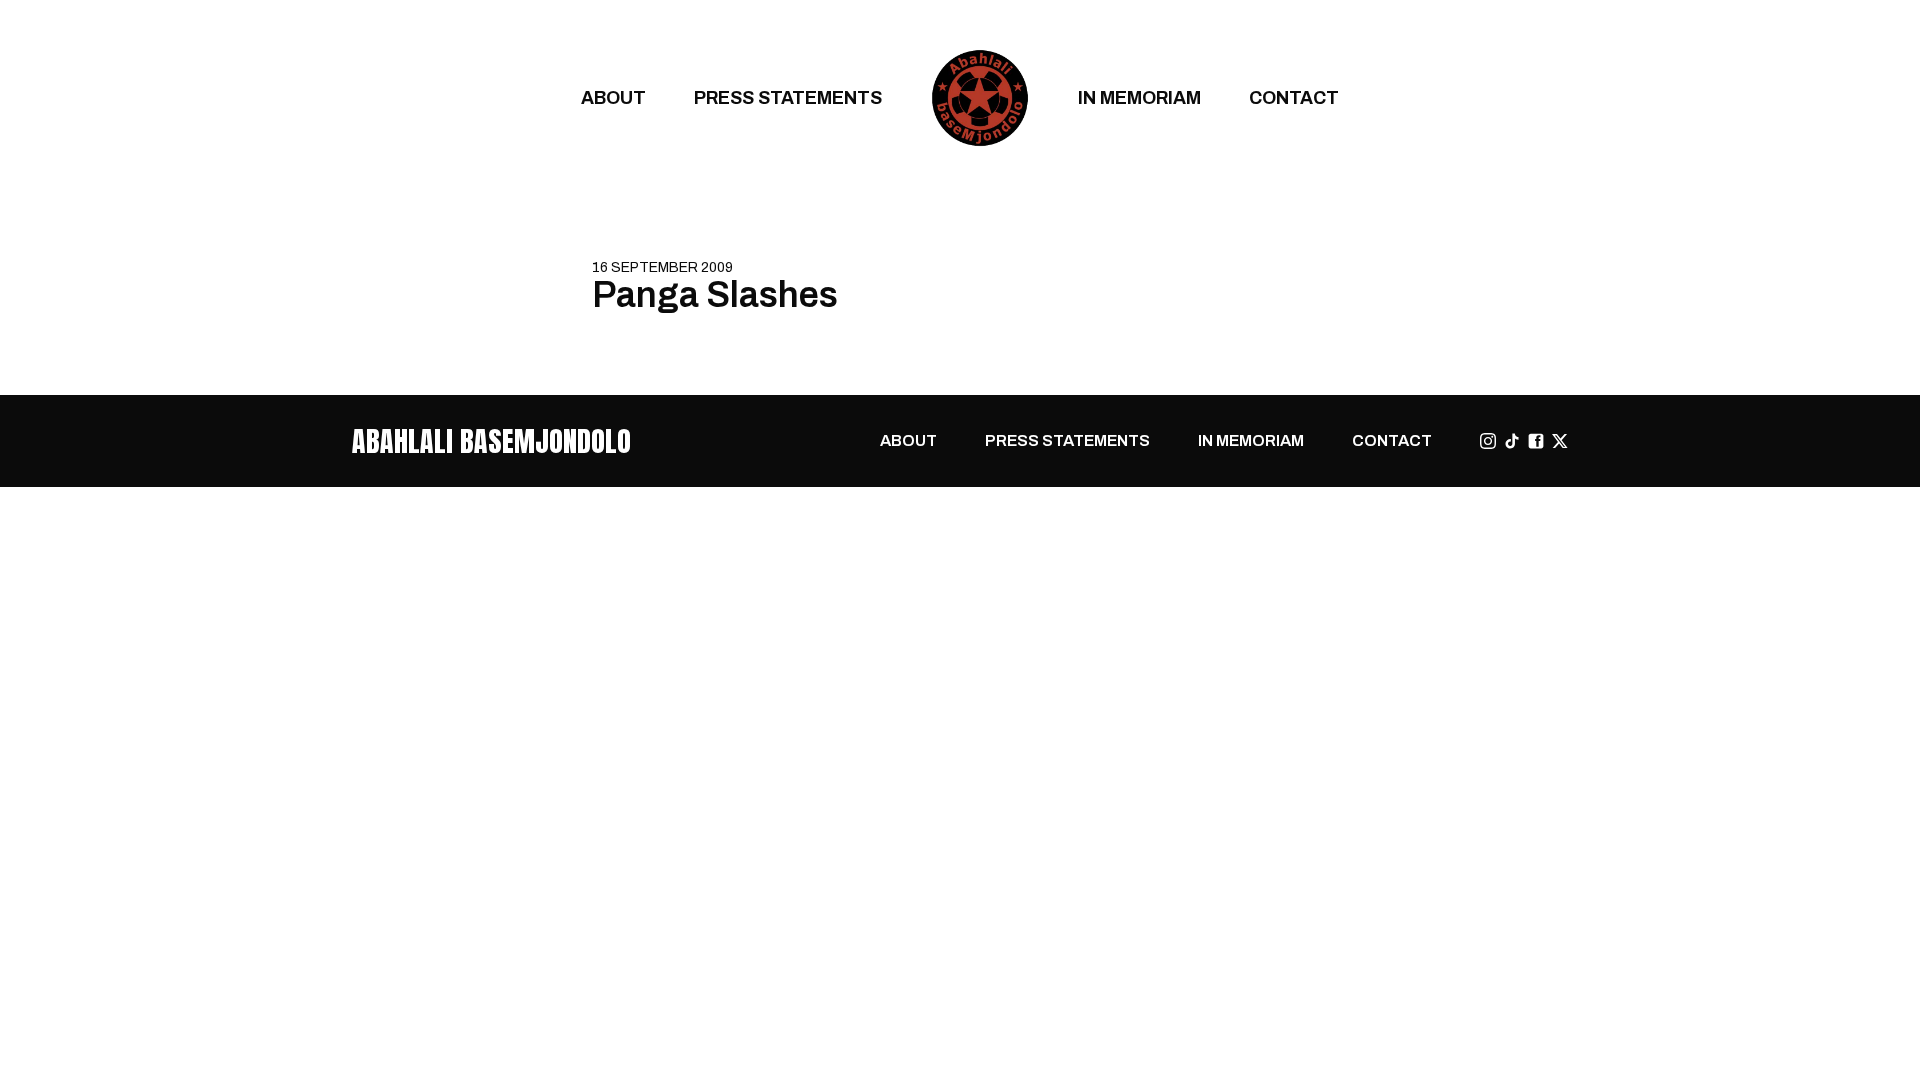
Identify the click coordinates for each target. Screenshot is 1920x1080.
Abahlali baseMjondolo (491, 441)
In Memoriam (1139, 97)
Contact (1294, 97)
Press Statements (788, 97)
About (613, 97)
